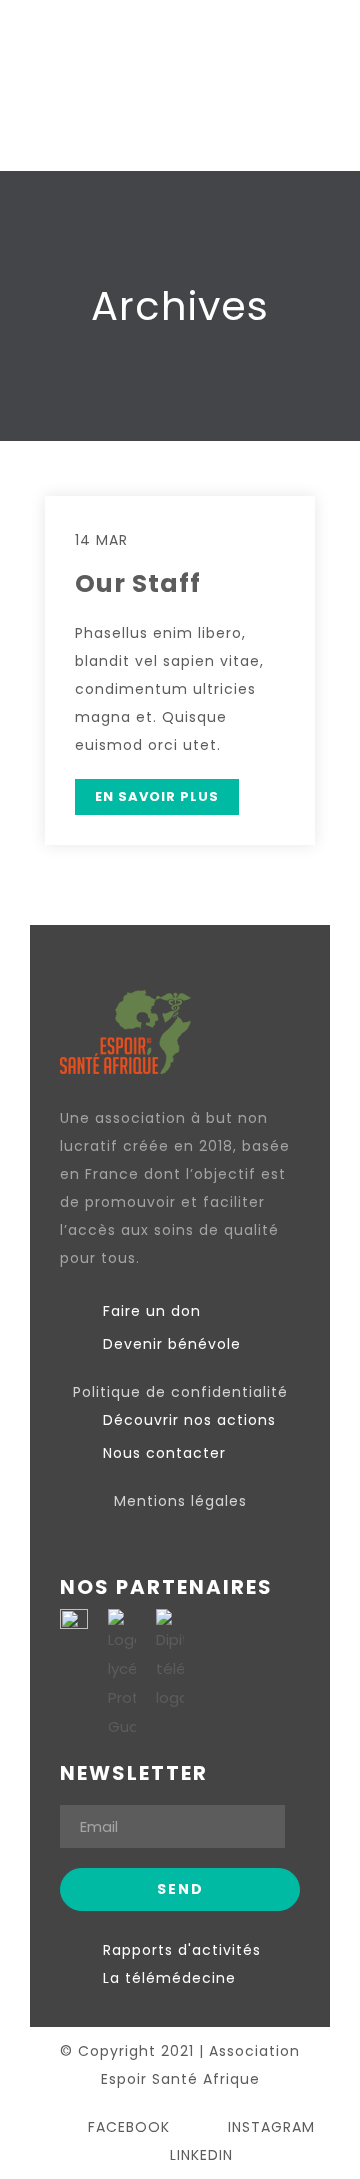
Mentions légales (180, 1501)
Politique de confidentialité (180, 1392)
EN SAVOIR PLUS (157, 796)
